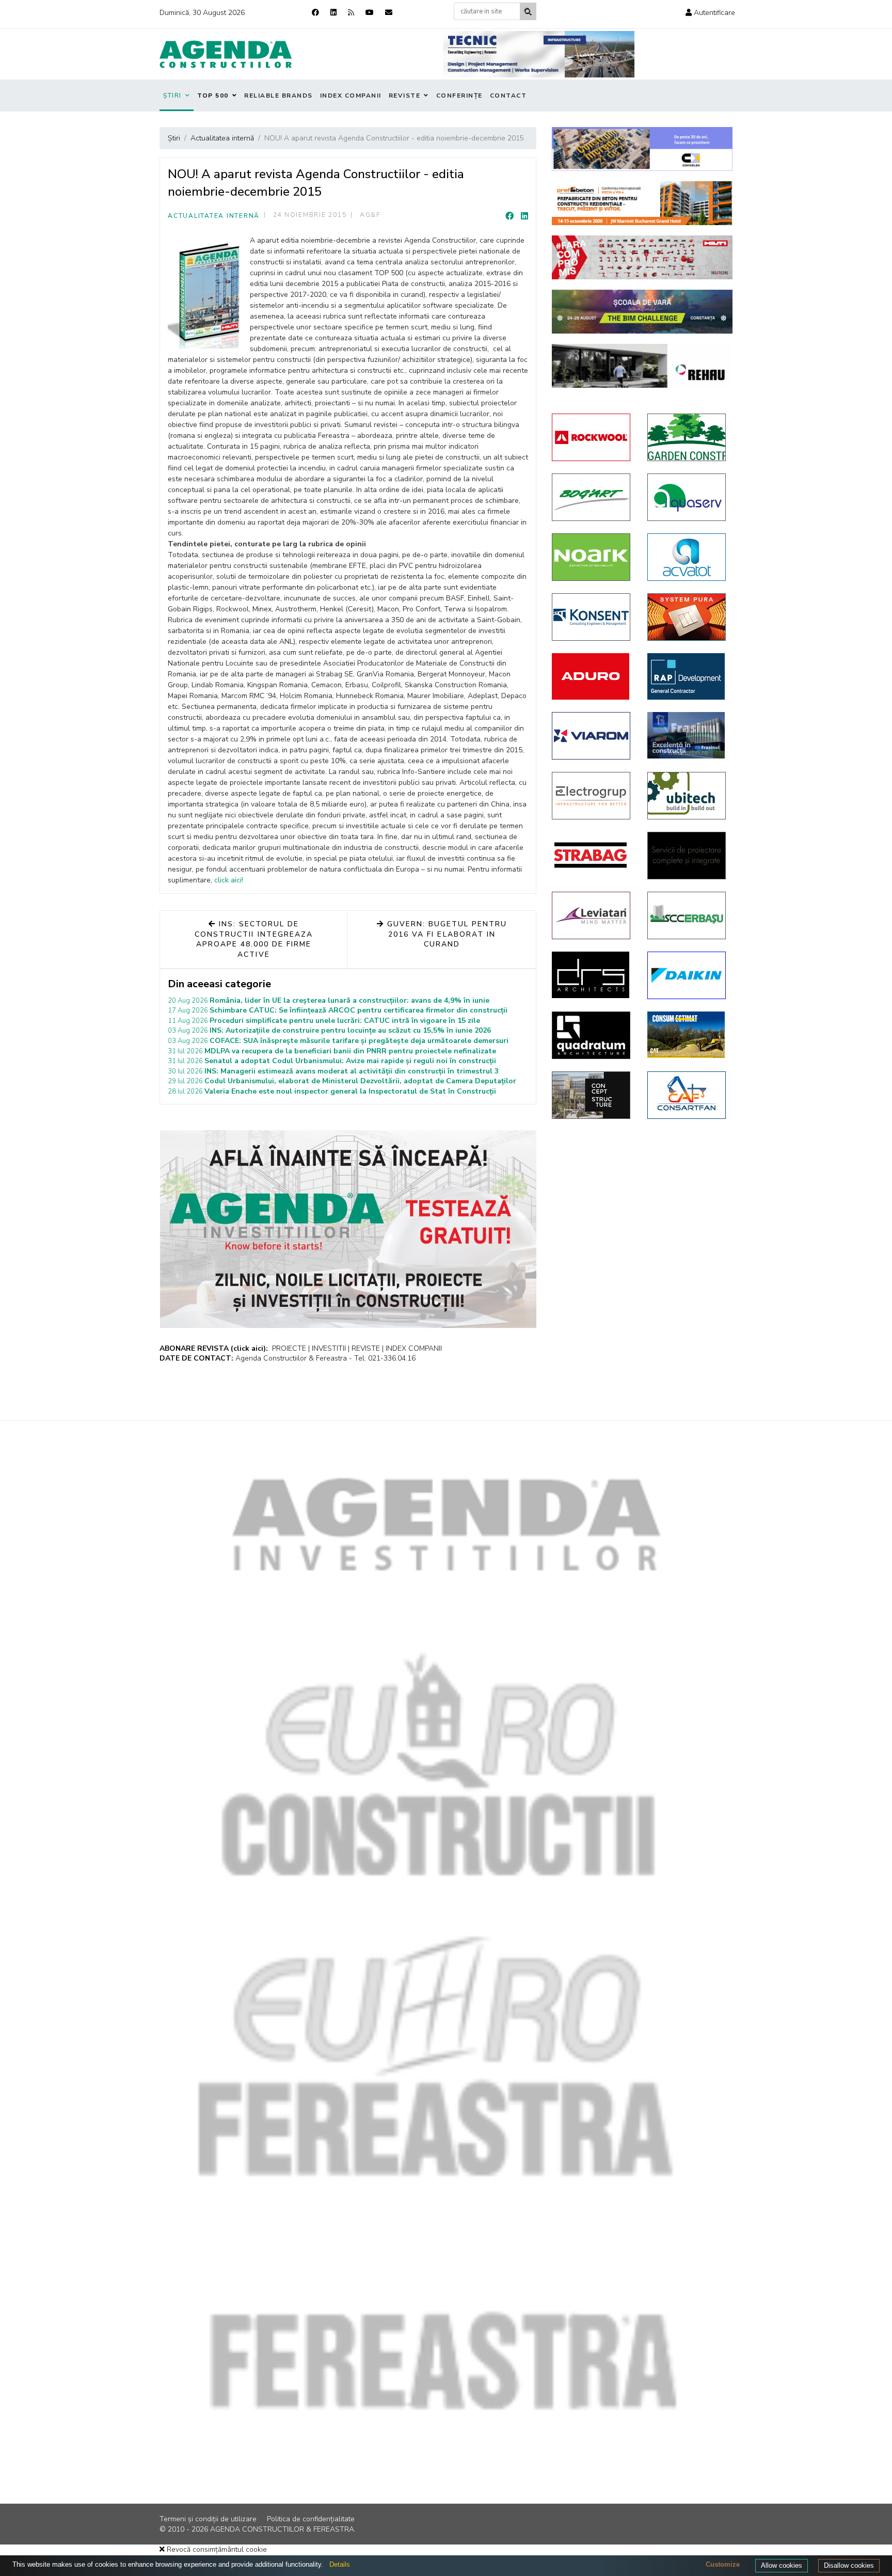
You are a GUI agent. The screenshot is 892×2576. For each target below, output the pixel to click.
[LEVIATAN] (592, 915)
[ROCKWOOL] (592, 437)
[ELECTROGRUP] (592, 796)
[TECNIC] (539, 54)
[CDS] (687, 856)
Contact (508, 96)
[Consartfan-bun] (687, 1095)
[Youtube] (370, 13)
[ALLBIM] (642, 312)
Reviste (405, 96)
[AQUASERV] (687, 497)
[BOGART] (592, 497)
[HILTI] (642, 257)
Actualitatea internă (214, 216)
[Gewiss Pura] (687, 617)
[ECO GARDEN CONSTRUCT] (687, 437)
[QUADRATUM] (592, 1035)
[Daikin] (687, 975)
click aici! (229, 880)
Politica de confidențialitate (311, 2519)
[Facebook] (315, 13)
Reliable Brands (278, 96)
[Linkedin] (333, 13)
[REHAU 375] (642, 366)
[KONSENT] (592, 617)
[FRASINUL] (687, 735)
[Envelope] (389, 13)
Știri (172, 96)
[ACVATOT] (687, 557)
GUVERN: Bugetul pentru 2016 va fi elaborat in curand (446, 934)
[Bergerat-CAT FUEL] (687, 1035)
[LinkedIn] (524, 216)
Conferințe (459, 96)
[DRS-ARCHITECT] (592, 975)
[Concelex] (642, 149)
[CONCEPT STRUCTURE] (592, 1095)
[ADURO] (592, 676)
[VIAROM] (592, 736)
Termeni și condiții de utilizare (208, 2519)
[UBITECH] (687, 796)
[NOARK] (592, 557)
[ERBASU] (687, 915)
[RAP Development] (687, 676)
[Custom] (351, 13)
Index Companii (351, 96)
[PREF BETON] (642, 203)
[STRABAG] (592, 855)
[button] (710, 13)
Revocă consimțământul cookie (216, 2549)
